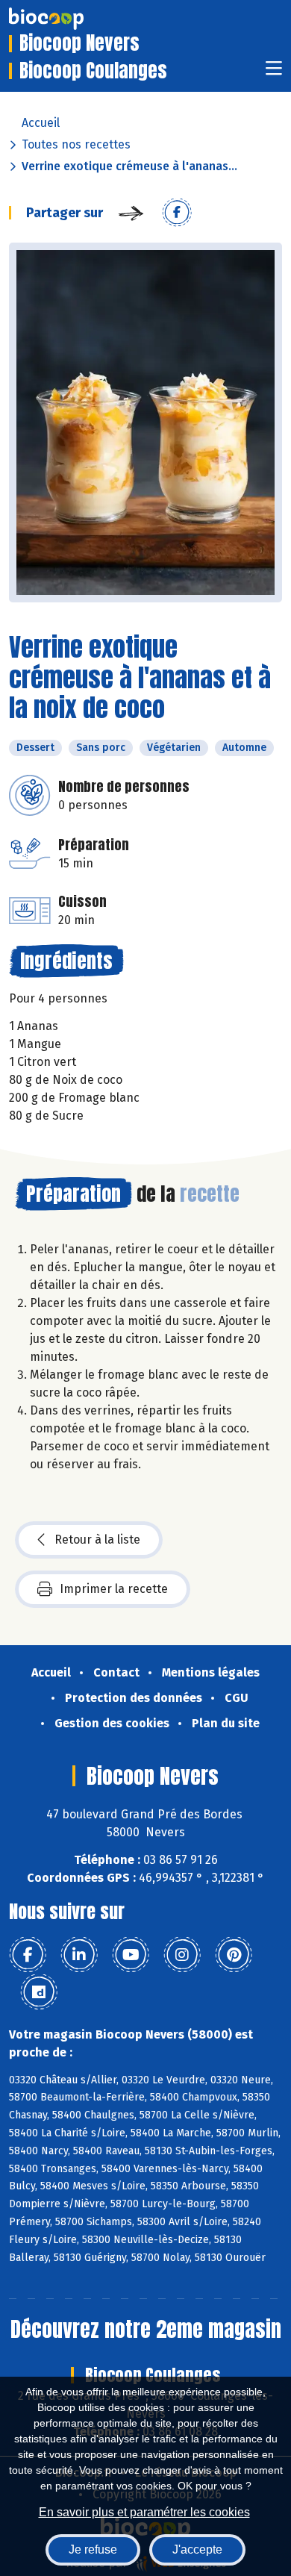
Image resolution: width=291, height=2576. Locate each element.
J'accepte (197, 2550)
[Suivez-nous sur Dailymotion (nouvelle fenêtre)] (39, 1992)
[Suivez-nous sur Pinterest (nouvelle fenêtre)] (234, 1955)
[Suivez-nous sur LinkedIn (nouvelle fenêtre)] (79, 1955)
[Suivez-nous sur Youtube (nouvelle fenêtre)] (131, 1955)
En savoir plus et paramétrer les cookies (144, 2512)
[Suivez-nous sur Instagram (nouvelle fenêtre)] (182, 1955)
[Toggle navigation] (274, 73)
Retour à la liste (97, 1540)
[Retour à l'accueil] (69, 19)
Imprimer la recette (114, 1589)
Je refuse (93, 2550)
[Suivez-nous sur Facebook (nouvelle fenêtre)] (28, 1955)
